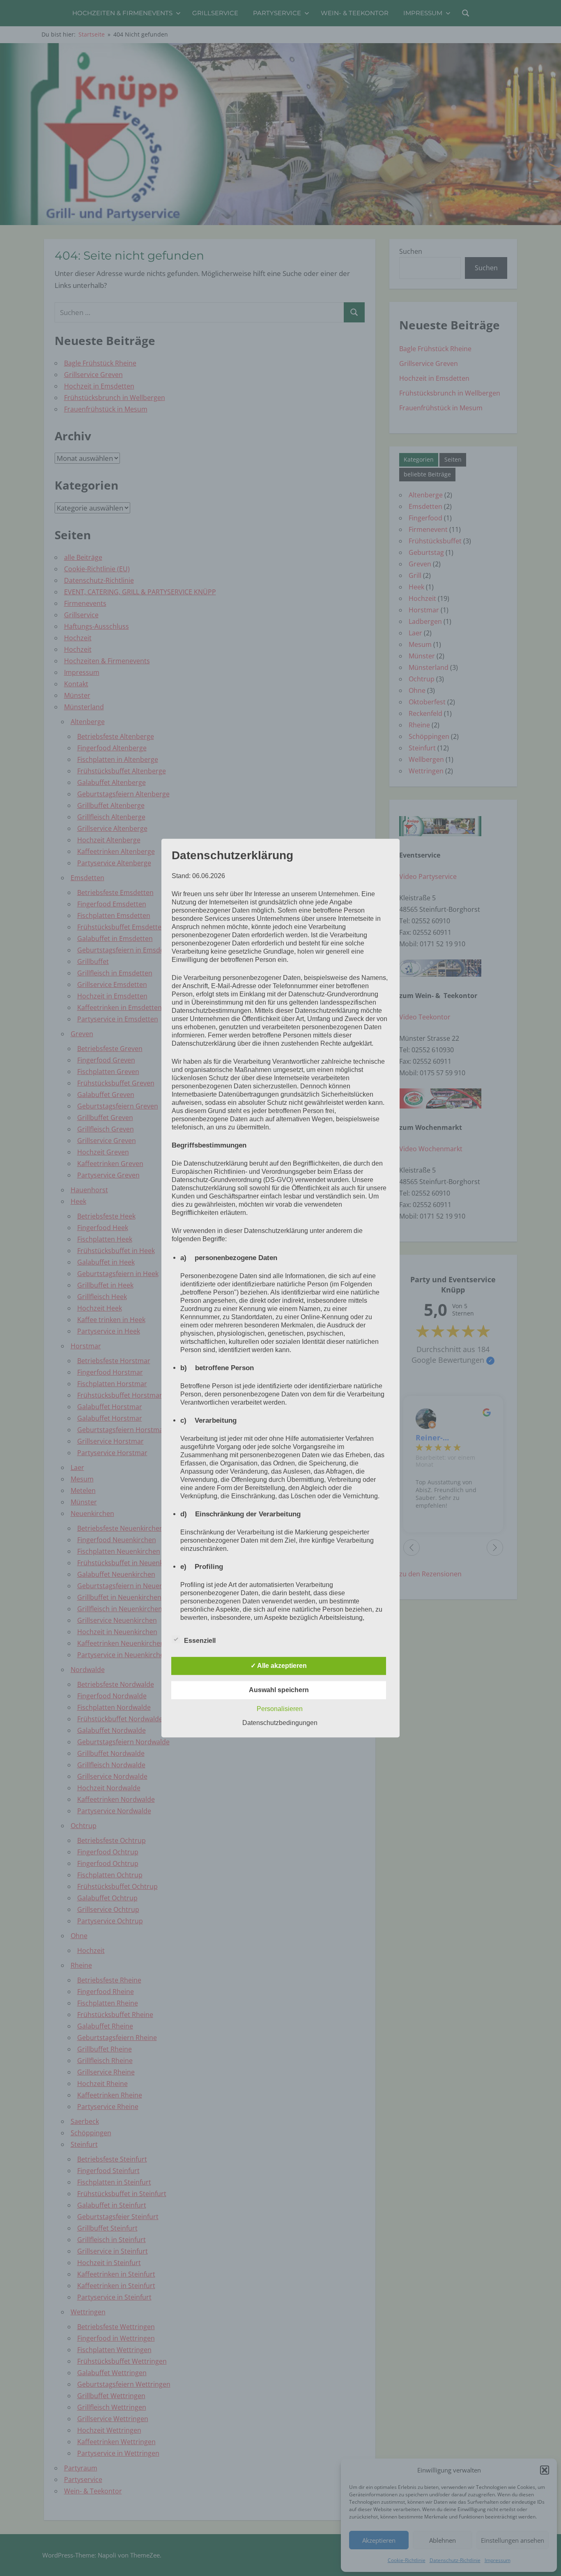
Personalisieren (280, 1709)
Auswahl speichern (279, 1690)
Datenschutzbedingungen (280, 1723)
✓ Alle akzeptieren (279, 1666)
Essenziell (200, 1641)
